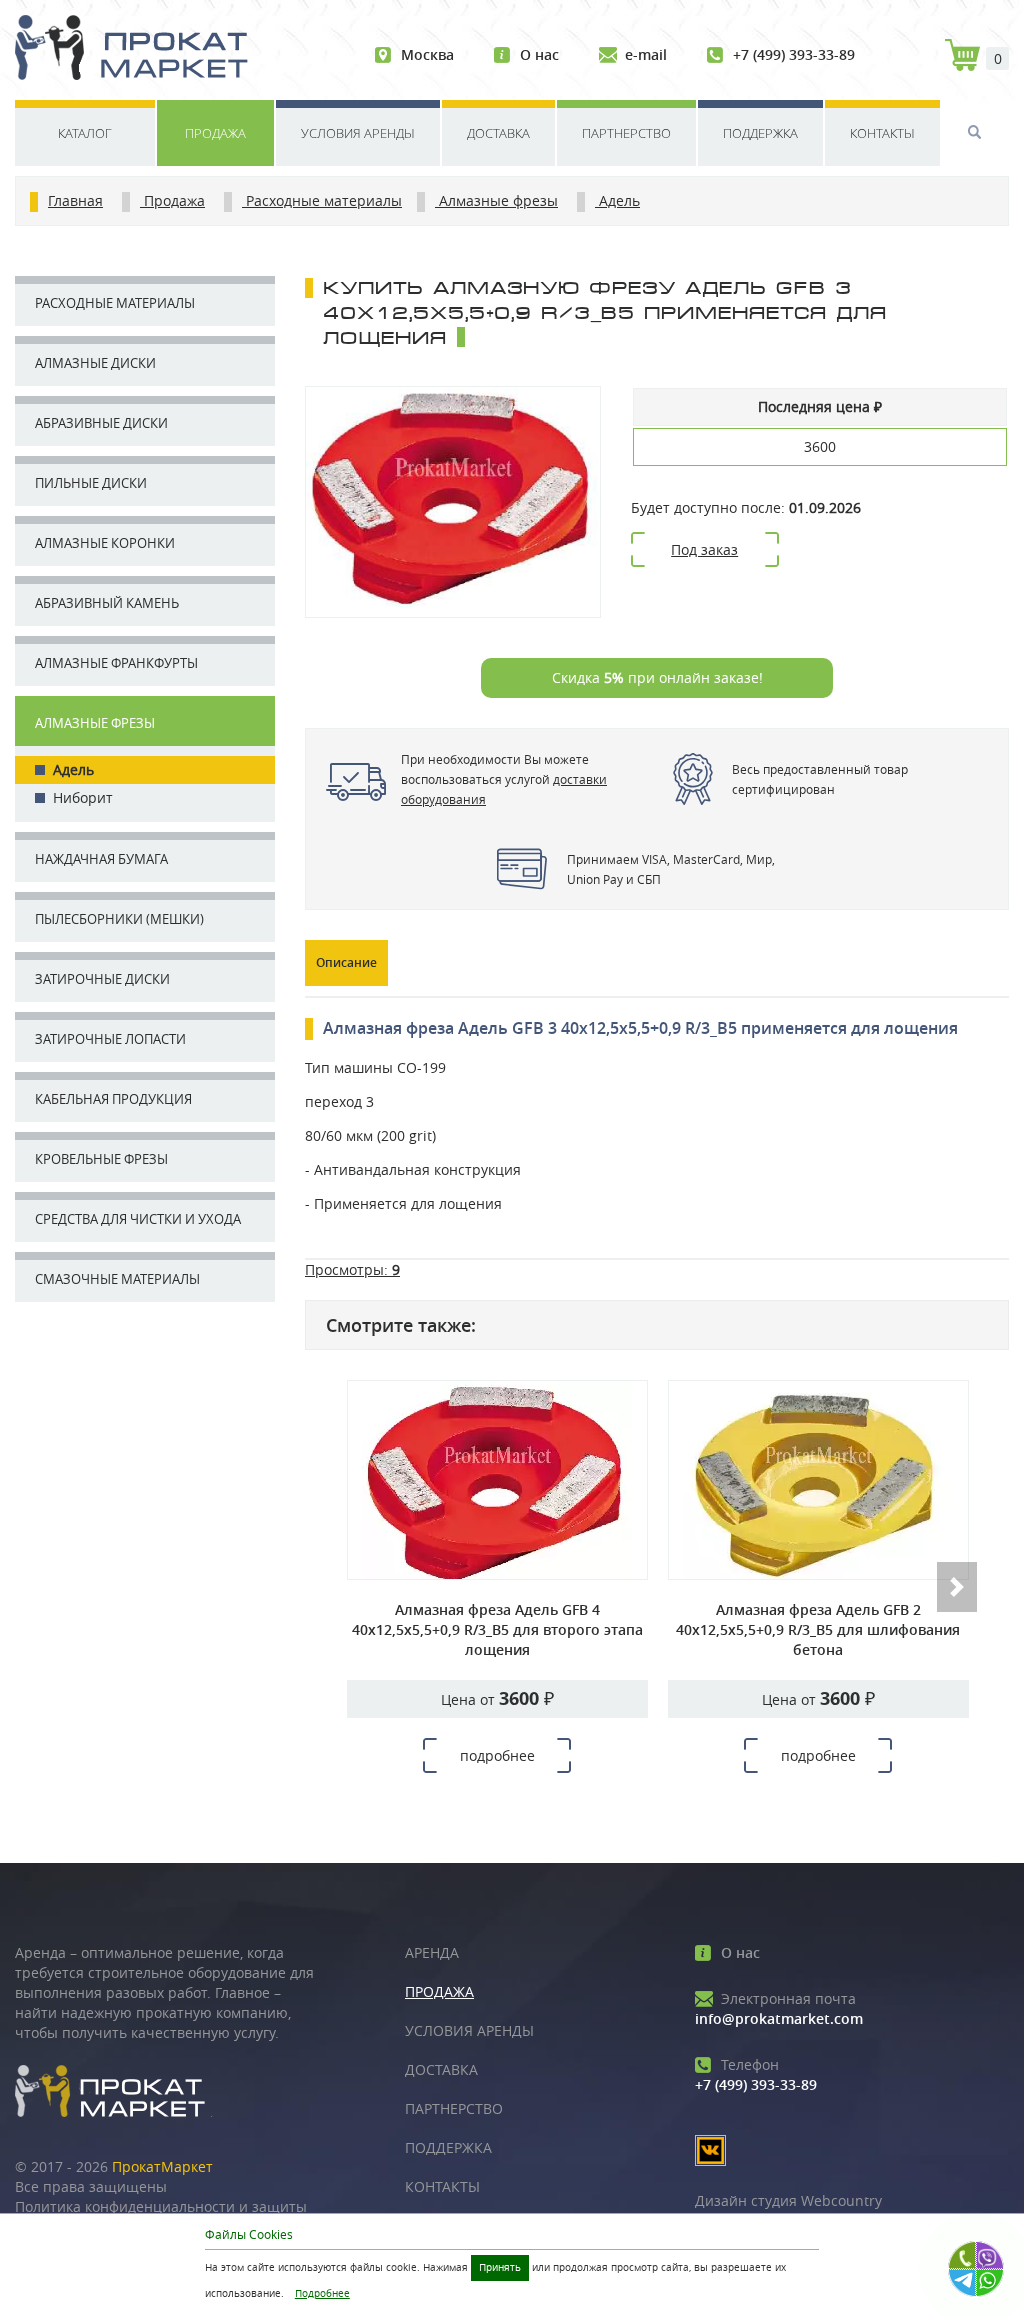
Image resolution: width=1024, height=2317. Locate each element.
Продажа (215, 133)
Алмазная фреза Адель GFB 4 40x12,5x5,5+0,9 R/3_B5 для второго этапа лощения (497, 1629)
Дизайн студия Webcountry (788, 2200)
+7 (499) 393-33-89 (794, 54)
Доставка (498, 133)
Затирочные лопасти (110, 1039)
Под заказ (704, 549)
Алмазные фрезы (95, 723)
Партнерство (626, 133)
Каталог (85, 133)
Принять (500, 2267)
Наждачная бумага (101, 859)
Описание (346, 962)
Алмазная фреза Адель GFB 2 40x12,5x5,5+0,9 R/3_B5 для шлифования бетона (818, 1629)
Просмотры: (352, 1269)
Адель (73, 769)
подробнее (497, 1755)
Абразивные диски (101, 423)
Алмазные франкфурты (116, 663)
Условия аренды (358, 133)
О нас (539, 54)
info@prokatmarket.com (779, 2008)
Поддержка (760, 133)
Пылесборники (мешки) (119, 919)
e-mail (646, 54)
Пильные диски (91, 483)
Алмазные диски (95, 363)
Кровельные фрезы (101, 1159)
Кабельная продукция (113, 1099)
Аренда (432, 1952)
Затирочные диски (102, 979)
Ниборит (83, 797)
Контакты (882, 133)
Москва (427, 54)
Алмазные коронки (105, 543)
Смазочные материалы (117, 1279)
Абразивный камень (107, 603)
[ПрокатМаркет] (139, 50)
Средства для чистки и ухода (138, 1219)
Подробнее (322, 2293)
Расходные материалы (115, 303)
